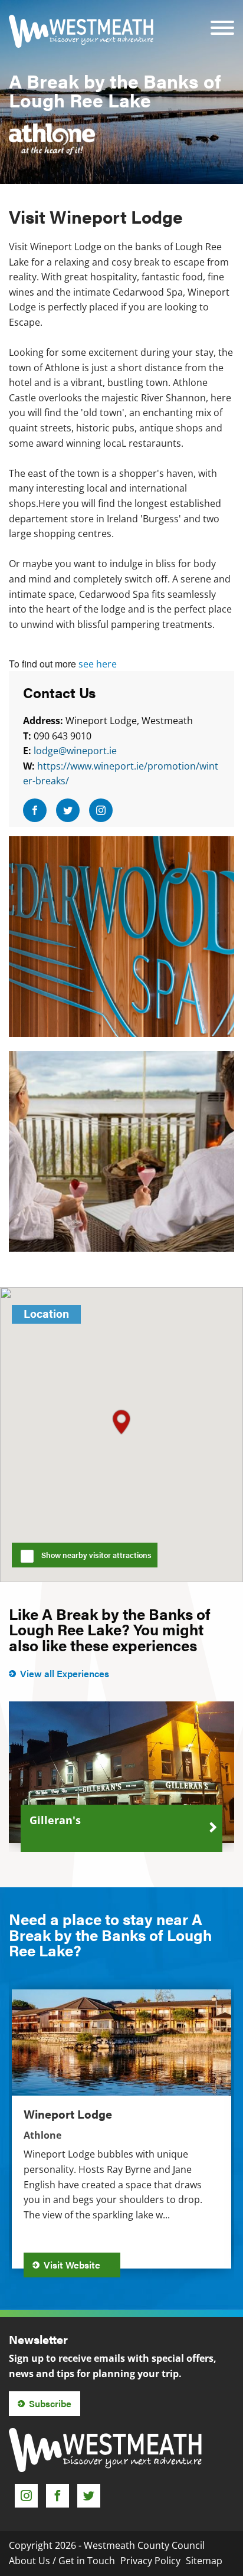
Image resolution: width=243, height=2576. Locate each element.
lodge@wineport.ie (75, 751)
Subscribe (50, 2403)
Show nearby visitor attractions (96, 1555)
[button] (121, 1422)
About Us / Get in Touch (62, 2561)
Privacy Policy (150, 2561)
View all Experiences (65, 1673)
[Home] (81, 31)
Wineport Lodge (68, 2114)
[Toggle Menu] (222, 20)
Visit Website (73, 2265)
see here (98, 664)
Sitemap (204, 2561)
